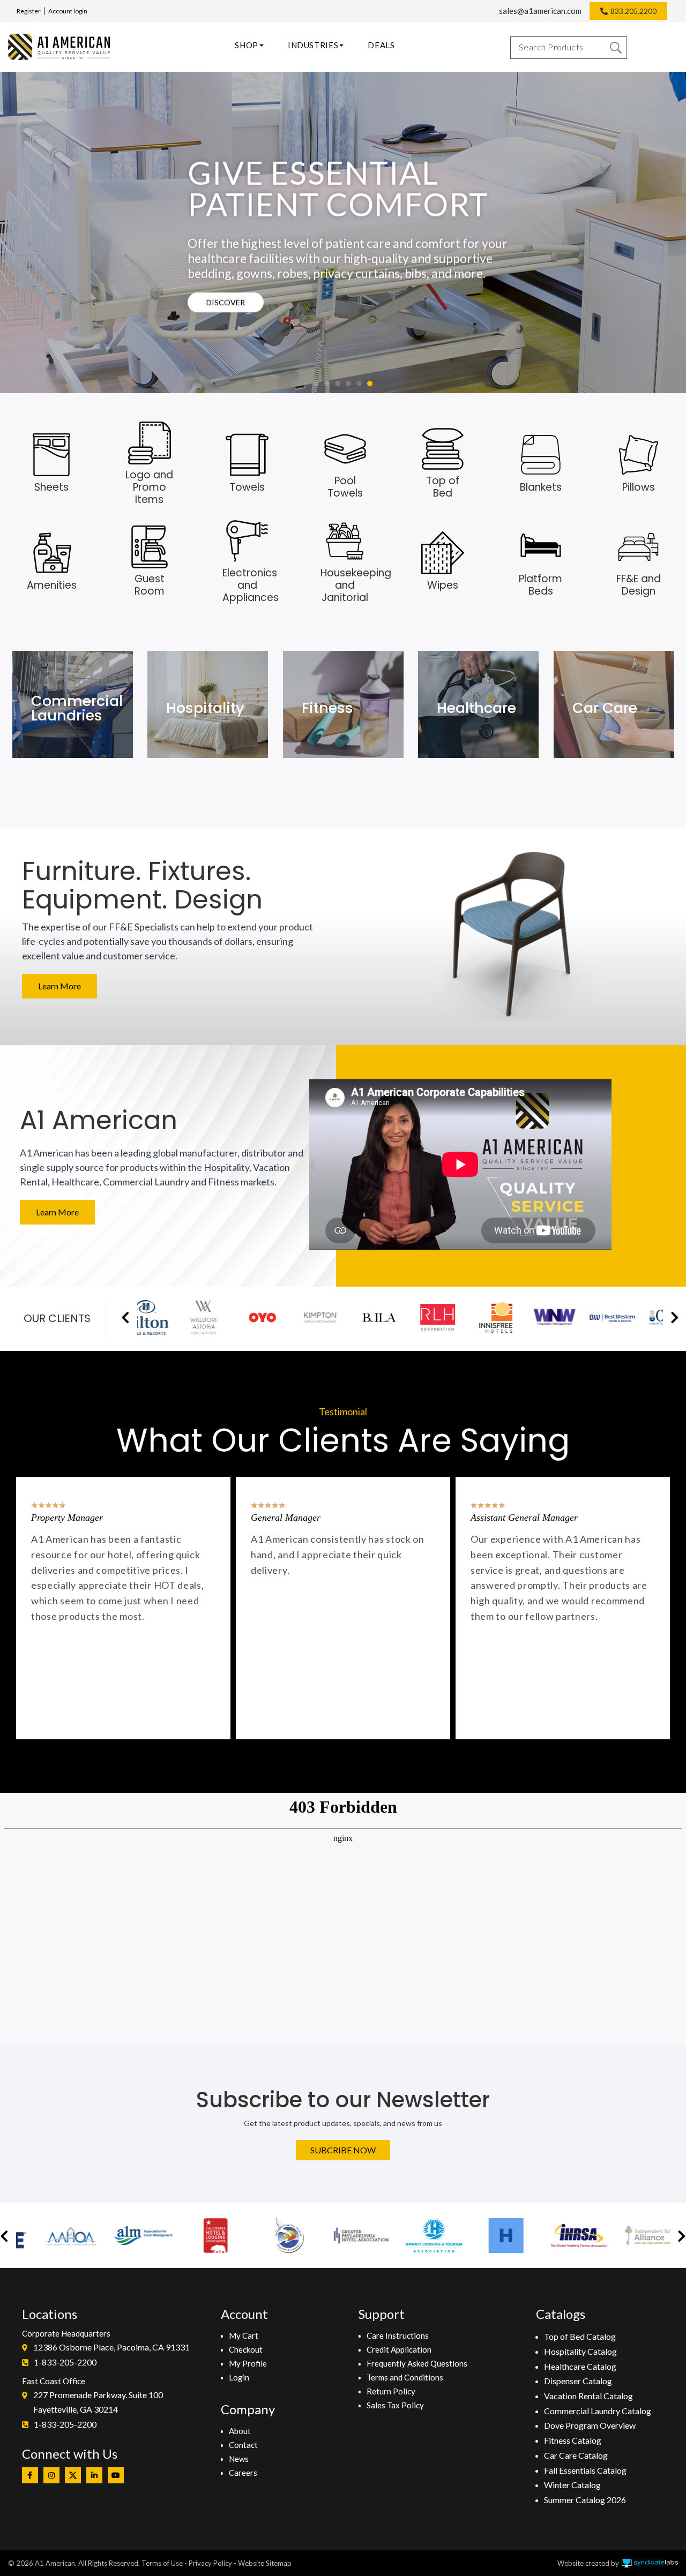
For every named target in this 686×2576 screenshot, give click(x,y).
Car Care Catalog (576, 2455)
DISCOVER (226, 302)
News (239, 2459)
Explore (58, 724)
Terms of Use (162, 2563)
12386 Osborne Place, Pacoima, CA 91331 (111, 2347)
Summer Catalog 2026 (585, 2500)
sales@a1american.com (540, 11)
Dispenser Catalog (578, 2381)
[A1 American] (59, 47)
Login (239, 2377)
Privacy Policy (210, 2563)
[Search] (616, 48)
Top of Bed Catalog (580, 2336)
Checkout (246, 2349)
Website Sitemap (265, 2563)
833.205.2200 (633, 11)
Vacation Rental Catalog (588, 2396)
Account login (68, 11)
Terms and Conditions (405, 2377)
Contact (243, 2445)
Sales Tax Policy (395, 2405)
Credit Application (399, 2349)
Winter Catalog (572, 2485)
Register (29, 11)
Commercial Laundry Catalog (598, 2411)
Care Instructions (398, 2335)
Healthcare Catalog (580, 2366)
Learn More (59, 986)
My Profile (248, 2363)
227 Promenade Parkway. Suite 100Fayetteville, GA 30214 (98, 2402)
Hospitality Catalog (580, 2351)
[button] (316, 384)
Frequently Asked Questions (417, 2363)
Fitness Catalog (573, 2440)
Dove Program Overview (590, 2425)
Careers (243, 2473)
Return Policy (391, 2391)
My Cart (244, 2335)
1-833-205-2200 (65, 2362)
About (240, 2431)
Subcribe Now (343, 2150)
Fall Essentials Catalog (585, 2470)
